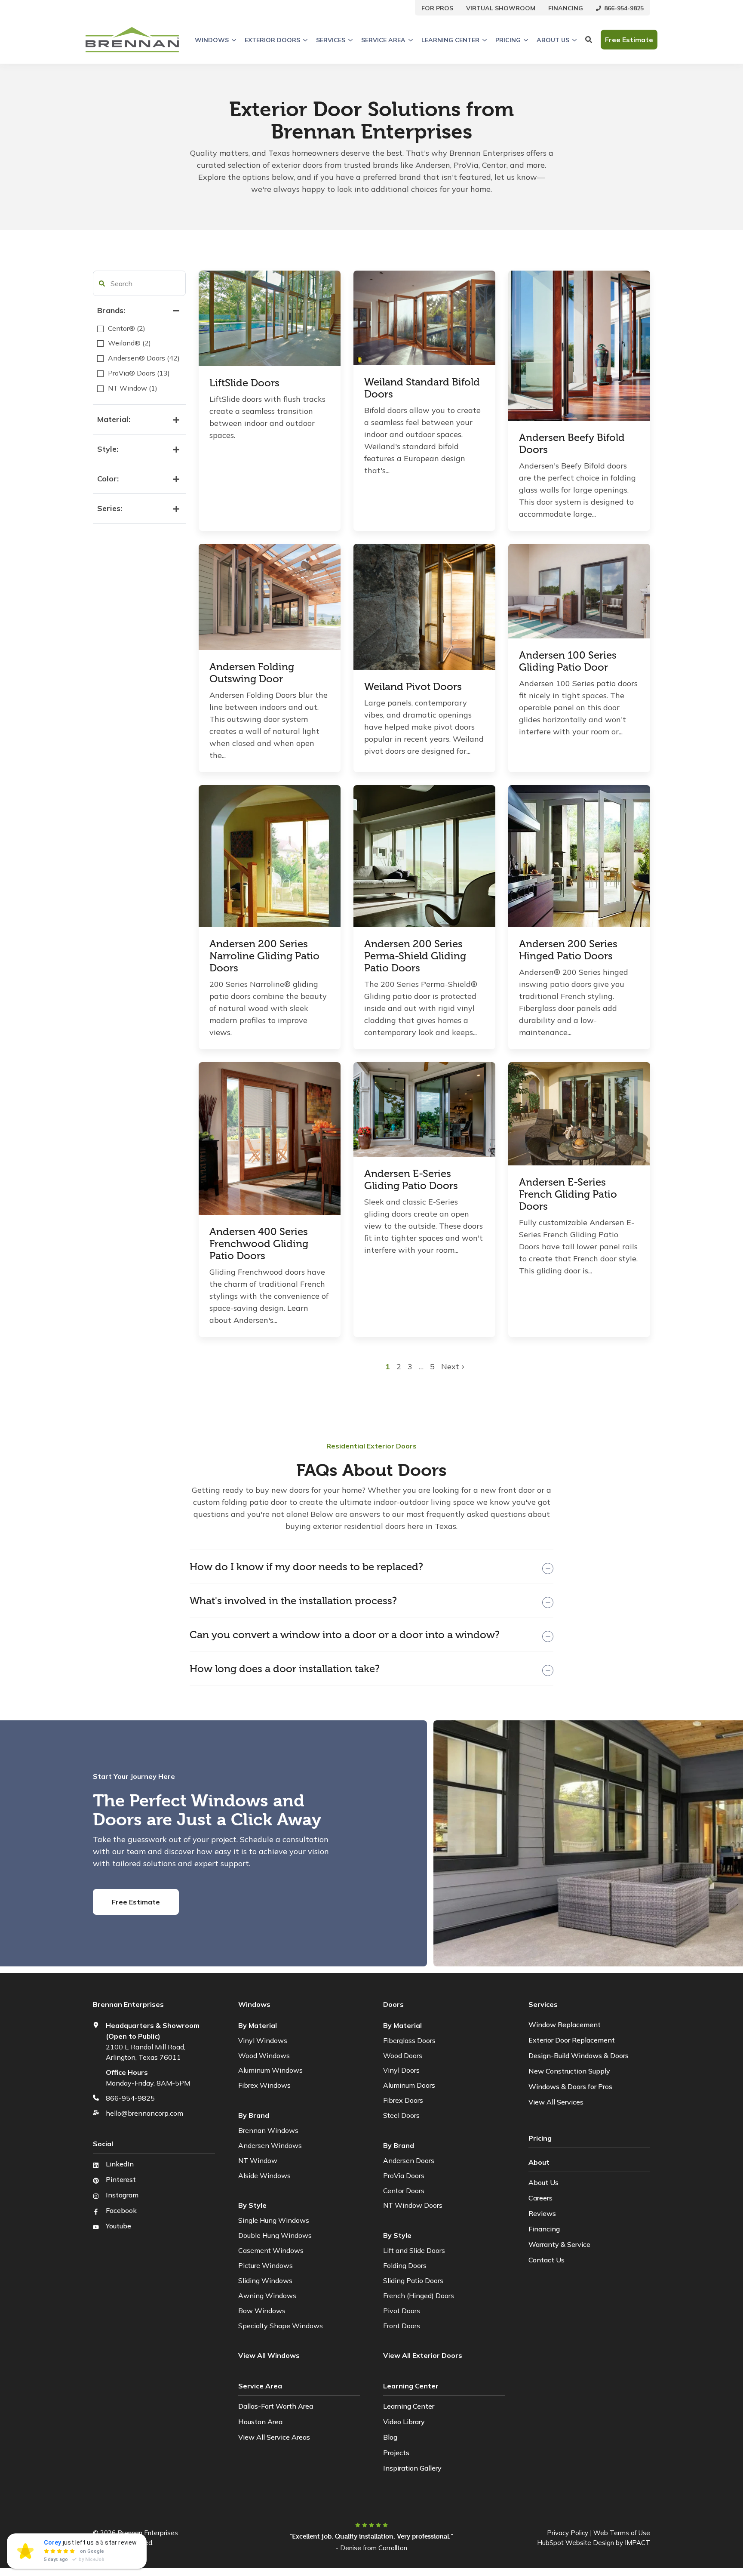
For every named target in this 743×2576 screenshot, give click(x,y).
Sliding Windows (265, 2280)
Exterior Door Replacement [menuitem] (572, 2040)
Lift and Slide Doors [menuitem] (414, 2250)
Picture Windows (266, 2265)
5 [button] (432, 1367)
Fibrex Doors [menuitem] (403, 2100)
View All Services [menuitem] (556, 2102)
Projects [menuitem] (396, 2453)
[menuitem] (437, 8)
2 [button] (400, 1367)
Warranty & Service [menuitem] (559, 2244)
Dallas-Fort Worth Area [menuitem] (276, 2406)
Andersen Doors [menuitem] (409, 2160)
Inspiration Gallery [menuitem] (412, 2468)
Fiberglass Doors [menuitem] (409, 2040)
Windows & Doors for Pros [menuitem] (570, 2086)
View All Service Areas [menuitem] (274, 2437)
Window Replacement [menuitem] (565, 2024)
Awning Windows (267, 2296)
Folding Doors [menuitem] (405, 2265)
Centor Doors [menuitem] (404, 2191)
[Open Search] (589, 40)
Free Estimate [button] (629, 40)
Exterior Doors (272, 40)
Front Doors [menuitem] (402, 2326)
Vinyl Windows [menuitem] (263, 2040)
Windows (212, 40)
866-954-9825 (130, 2098)
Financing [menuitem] (544, 2229)
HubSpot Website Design (576, 2543)
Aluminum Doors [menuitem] (409, 2085)
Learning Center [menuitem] (409, 2406)
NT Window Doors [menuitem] (413, 2205)
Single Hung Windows (274, 2220)
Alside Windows (264, 2175)
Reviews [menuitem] (542, 2213)
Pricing (508, 40)
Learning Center (450, 40)
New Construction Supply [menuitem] (569, 2071)
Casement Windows (271, 2250)
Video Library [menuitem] (404, 2422)
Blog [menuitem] (390, 2437)
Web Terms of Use (622, 2533)
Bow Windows (262, 2311)
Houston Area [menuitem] (260, 2422)
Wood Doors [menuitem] (403, 2055)
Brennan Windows (268, 2130)
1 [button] (389, 1367)
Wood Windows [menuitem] (264, 2055)
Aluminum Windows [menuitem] (270, 2070)
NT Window (258, 2160)
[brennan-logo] (132, 40)
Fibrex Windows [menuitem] (264, 2085)
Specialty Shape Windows (281, 2326)
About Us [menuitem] (543, 2182)
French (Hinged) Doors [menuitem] (419, 2296)
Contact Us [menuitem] (547, 2260)
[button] (102, 283)
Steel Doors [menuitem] (401, 2115)
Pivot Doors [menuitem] (402, 2311)
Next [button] (451, 1367)
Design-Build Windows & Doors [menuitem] (579, 2055)
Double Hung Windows (275, 2235)
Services (331, 40)
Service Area (383, 40)
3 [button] (411, 1367)
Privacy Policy (568, 2533)
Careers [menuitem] (540, 2198)
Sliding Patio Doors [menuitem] (413, 2280)
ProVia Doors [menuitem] (404, 2175)
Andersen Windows (270, 2145)
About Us (553, 40)
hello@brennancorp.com (144, 2113)
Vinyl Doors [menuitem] (401, 2070)
